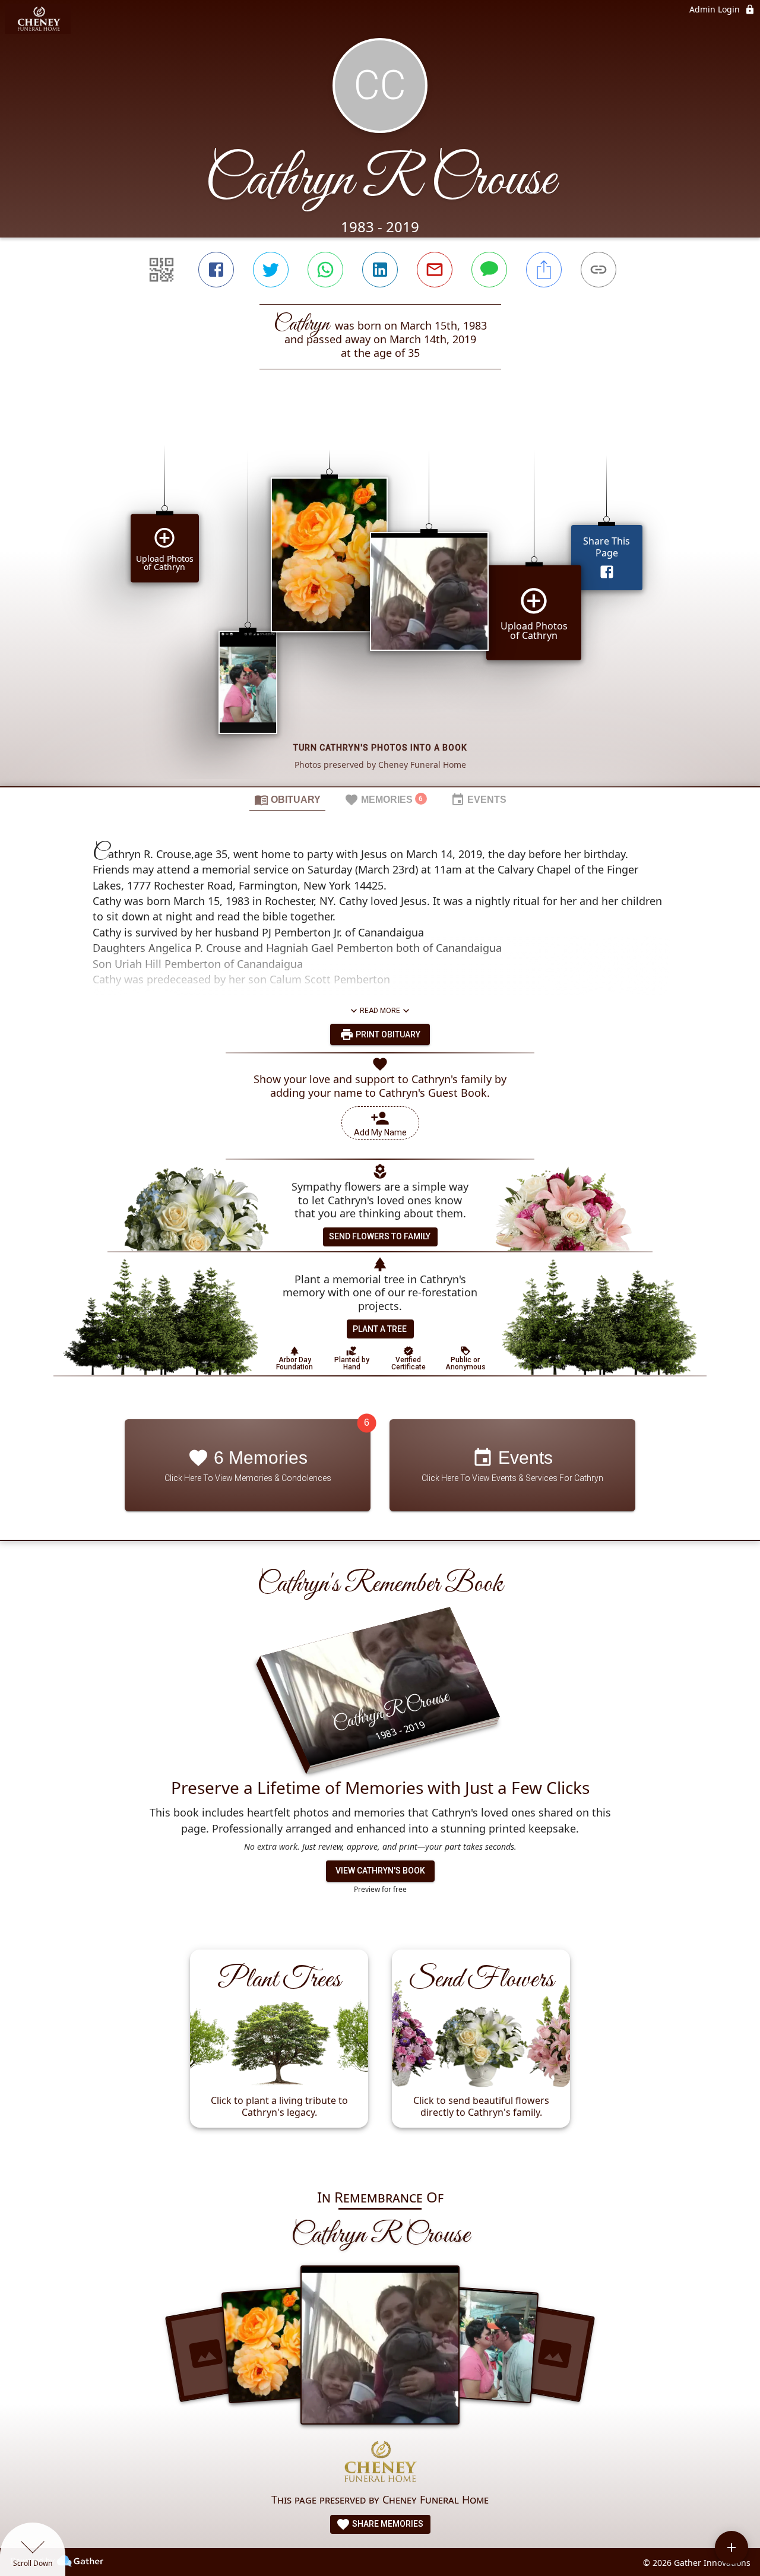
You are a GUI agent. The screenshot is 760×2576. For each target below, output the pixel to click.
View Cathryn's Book (380, 1871)
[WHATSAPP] (325, 270)
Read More (380, 1011)
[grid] (380, 598)
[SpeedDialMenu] (731, 2547)
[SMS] (489, 270)
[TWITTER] (271, 270)
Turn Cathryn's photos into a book (380, 748)
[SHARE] (544, 270)
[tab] (287, 799)
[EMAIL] (435, 270)
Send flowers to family (380, 1236)
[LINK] (598, 270)
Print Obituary (387, 1034)
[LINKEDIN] (380, 270)
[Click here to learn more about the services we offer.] (380, 2463)
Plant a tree (380, 1329)
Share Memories (387, 2524)
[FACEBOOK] (216, 270)
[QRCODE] (161, 270)
